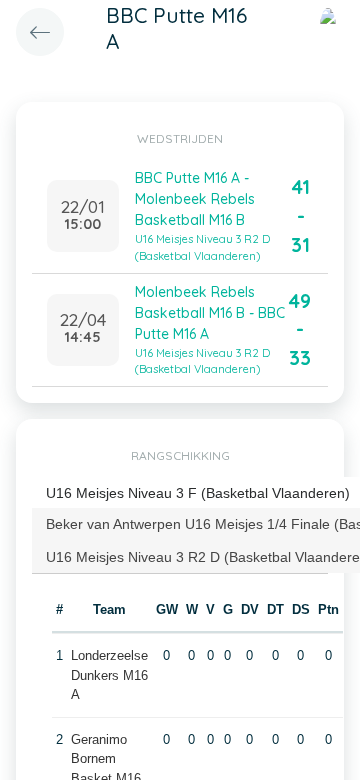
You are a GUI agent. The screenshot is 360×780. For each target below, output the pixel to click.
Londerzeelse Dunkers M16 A (109, 675)
